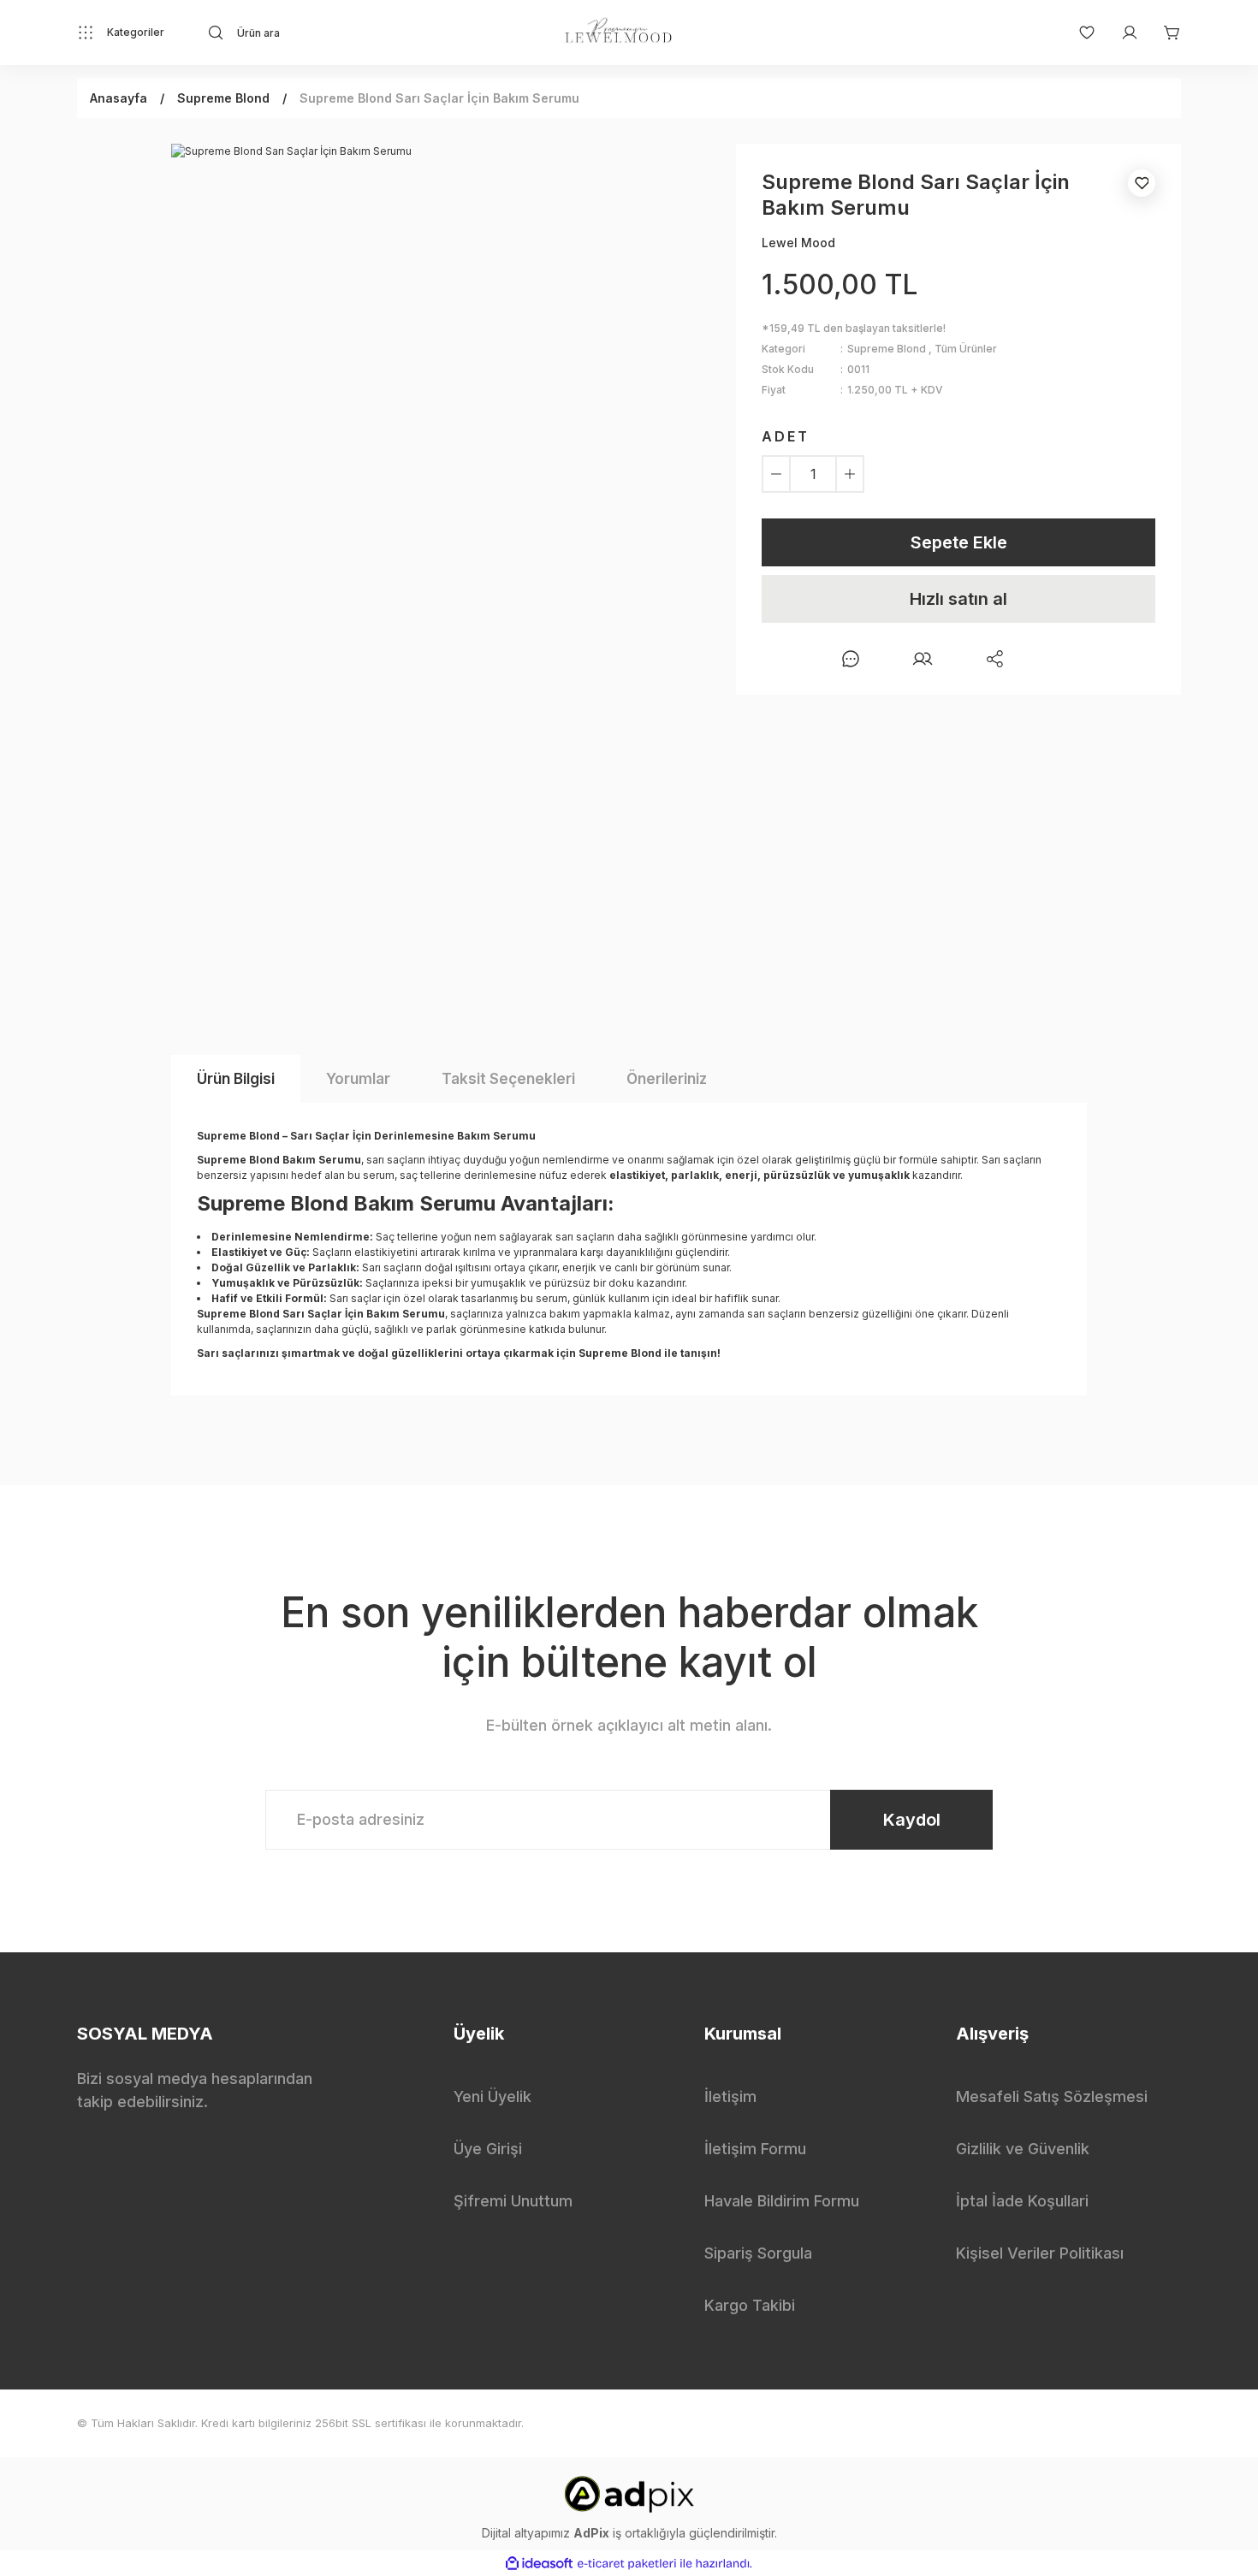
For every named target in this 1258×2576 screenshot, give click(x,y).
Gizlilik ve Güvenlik (1023, 2149)
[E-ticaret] (627, 2563)
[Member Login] (1121, 33)
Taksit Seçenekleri (508, 1079)
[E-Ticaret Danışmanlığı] (629, 2493)
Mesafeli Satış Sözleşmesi (1052, 2096)
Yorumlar (358, 1079)
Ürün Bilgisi (236, 1079)
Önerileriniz (667, 1079)
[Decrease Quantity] (776, 474)
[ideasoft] (539, 2564)
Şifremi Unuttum (513, 2201)
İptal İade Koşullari (1022, 2201)
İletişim (730, 2096)
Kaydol (912, 1820)
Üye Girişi (488, 2149)
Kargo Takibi (750, 2305)
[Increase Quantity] (850, 474)
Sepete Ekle (959, 542)
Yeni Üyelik (493, 2096)
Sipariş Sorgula (758, 2253)
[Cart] (1164, 33)
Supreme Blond (887, 349)
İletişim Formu (755, 2149)
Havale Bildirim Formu (782, 2201)
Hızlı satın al (958, 599)
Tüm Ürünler (966, 349)
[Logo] (618, 33)
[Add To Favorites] (1142, 183)
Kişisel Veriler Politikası (1040, 2253)
